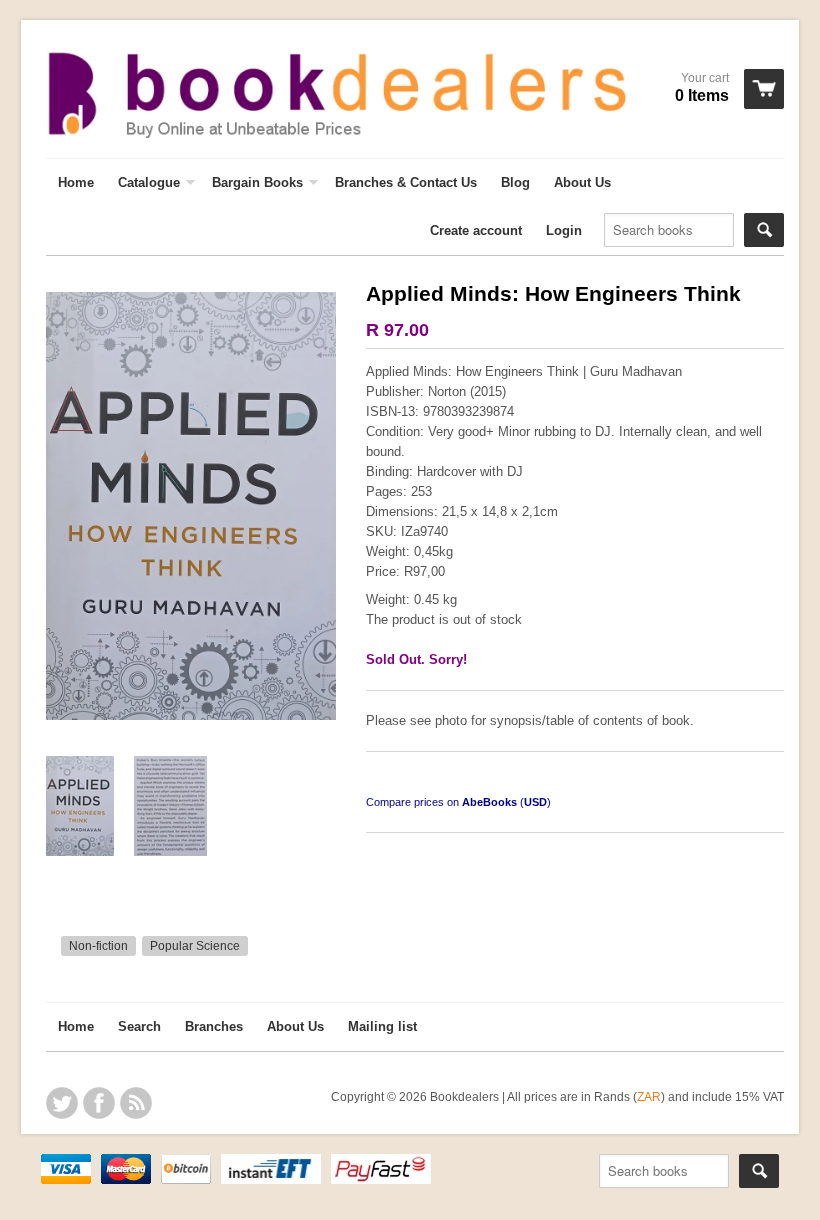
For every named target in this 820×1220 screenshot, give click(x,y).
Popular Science (195, 946)
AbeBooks (489, 802)
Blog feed (136, 1103)
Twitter (62, 1103)
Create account (476, 230)
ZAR (649, 1096)
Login (564, 230)
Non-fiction (98, 946)
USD (535, 802)
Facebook (99, 1103)
